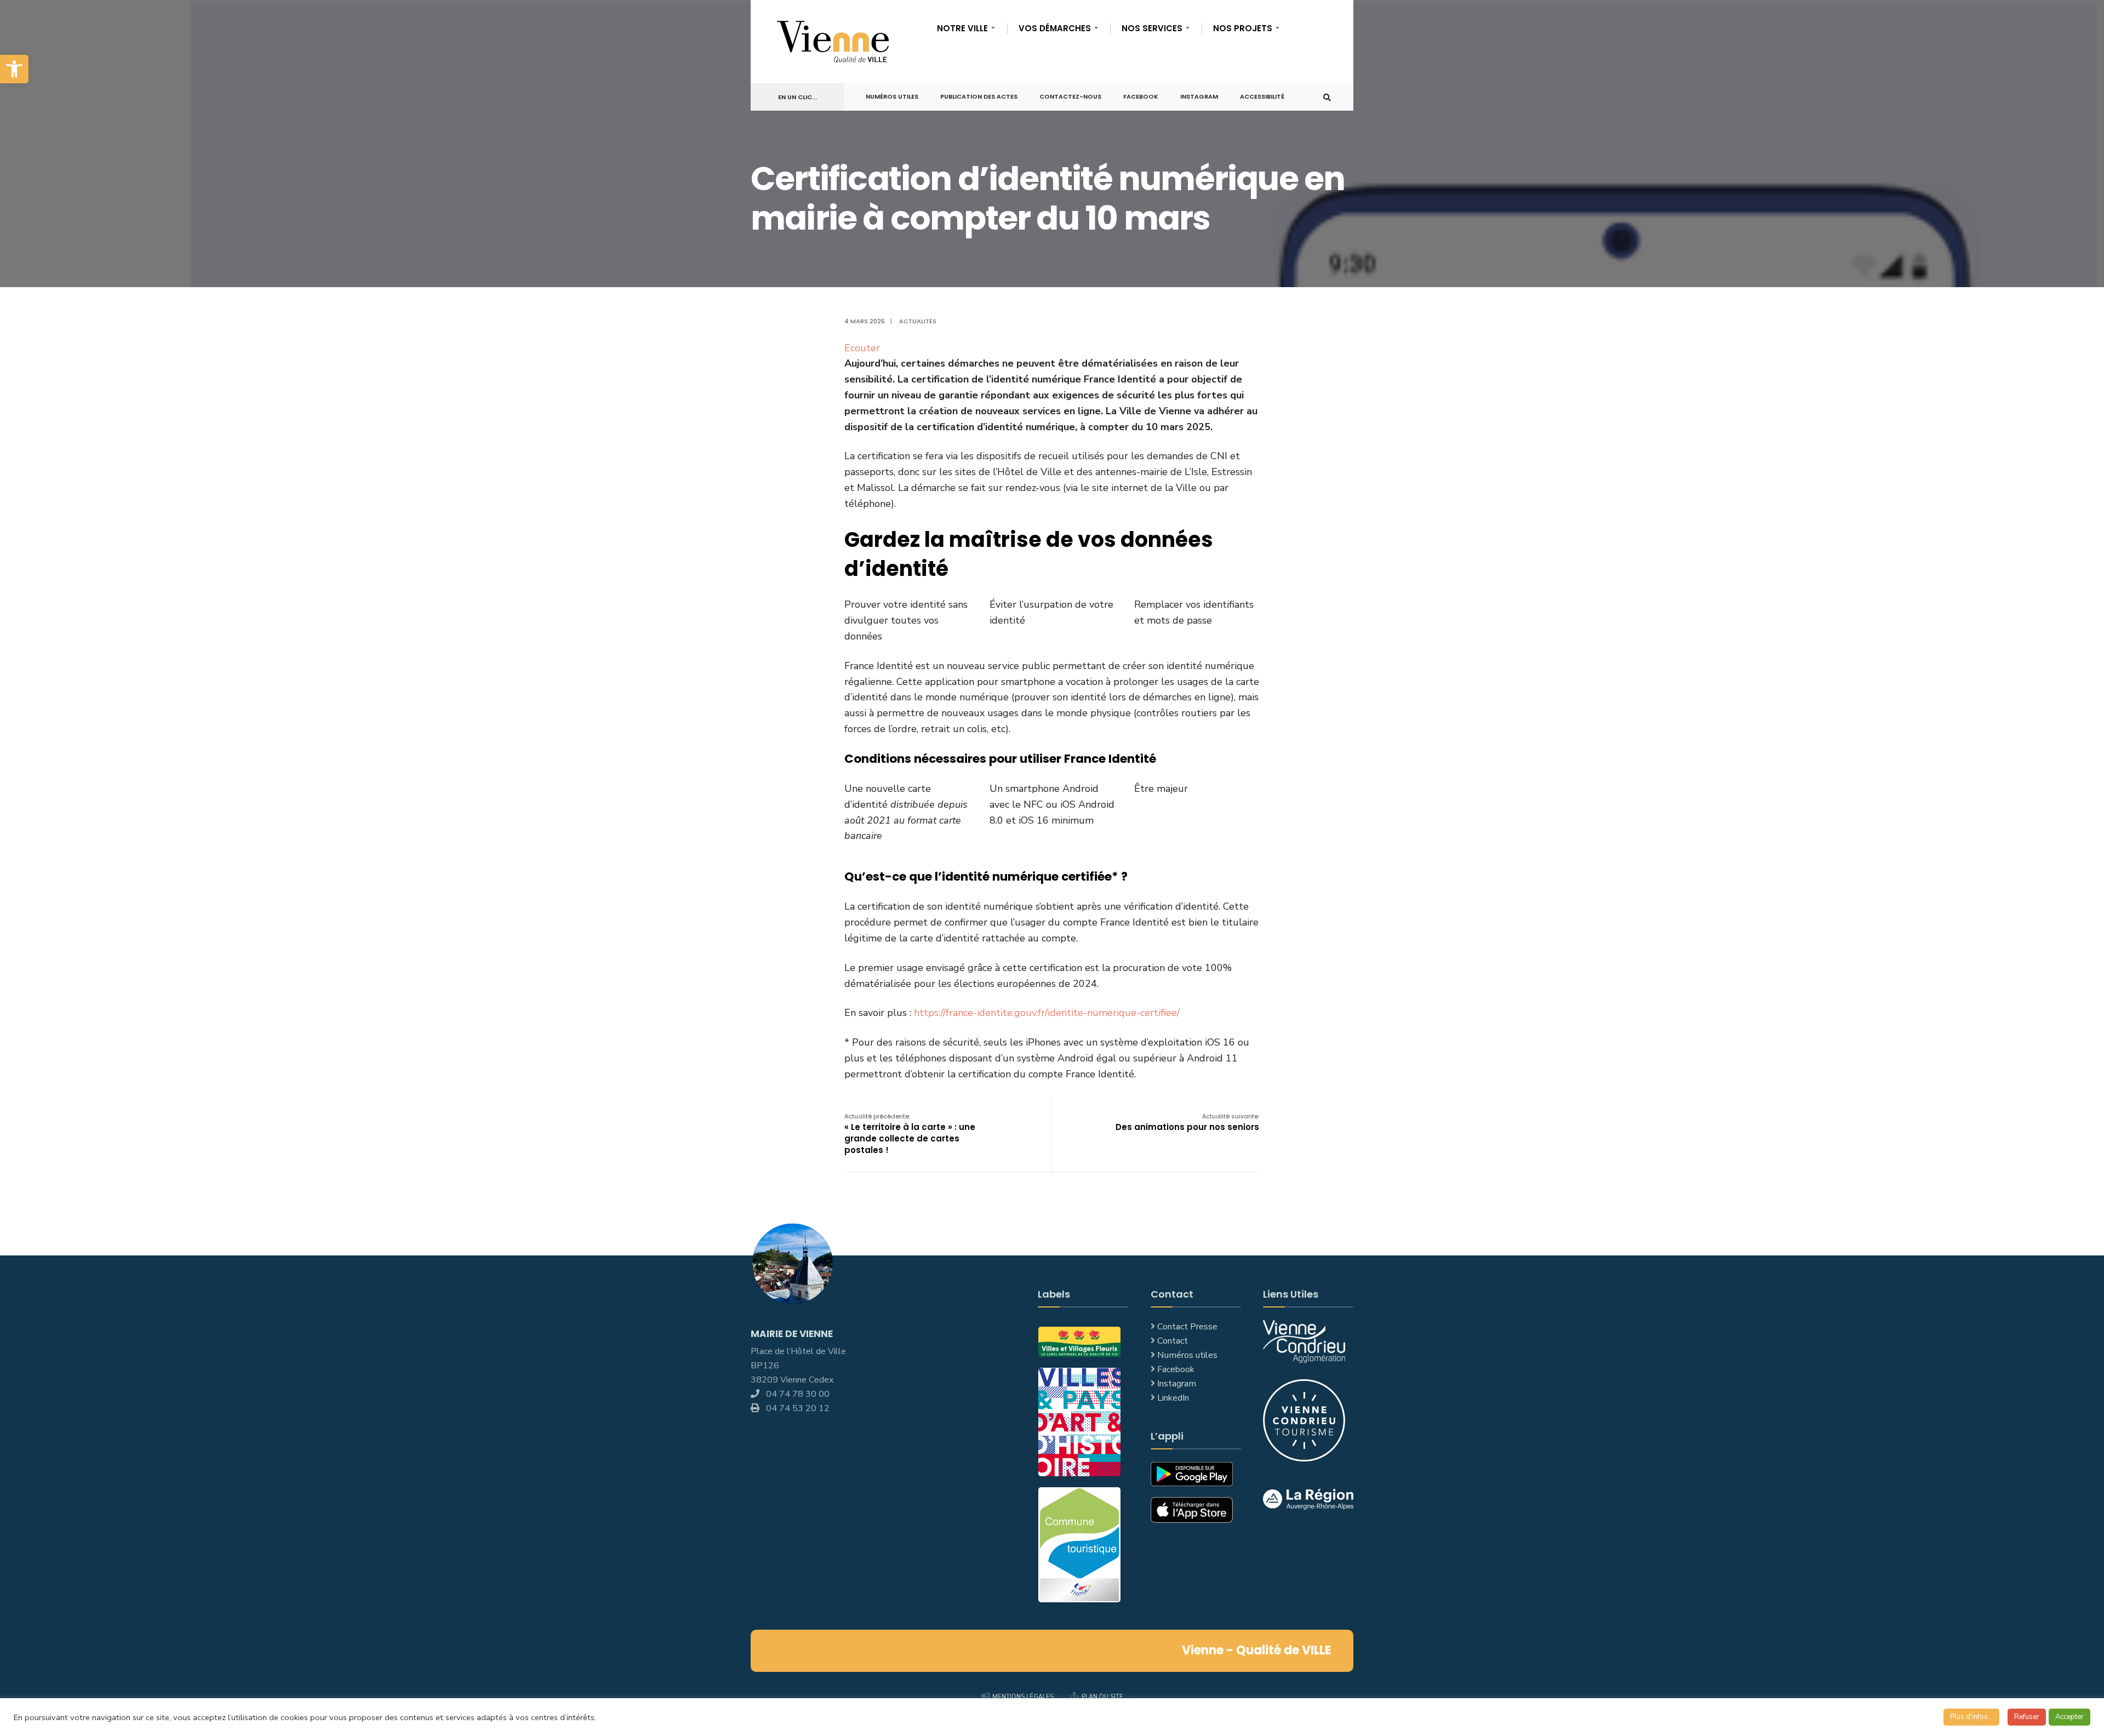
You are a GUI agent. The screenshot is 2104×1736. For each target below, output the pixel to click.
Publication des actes (979, 96)
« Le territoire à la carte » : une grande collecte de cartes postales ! (910, 1134)
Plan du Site (1102, 1697)
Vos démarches (1055, 28)
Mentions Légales (1023, 1697)
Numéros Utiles (892, 96)
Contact (1173, 1341)
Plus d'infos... (1971, 1717)
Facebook (1141, 96)
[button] (14, 69)
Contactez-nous (1070, 96)
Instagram (1199, 96)
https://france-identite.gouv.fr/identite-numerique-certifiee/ (1047, 1013)
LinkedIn (1173, 1398)
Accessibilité (1262, 96)
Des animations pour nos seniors (1187, 1122)
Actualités (918, 321)
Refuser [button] (2027, 1717)
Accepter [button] (2069, 1717)
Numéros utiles (1187, 1355)
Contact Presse (1187, 1327)
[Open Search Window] (1327, 97)
